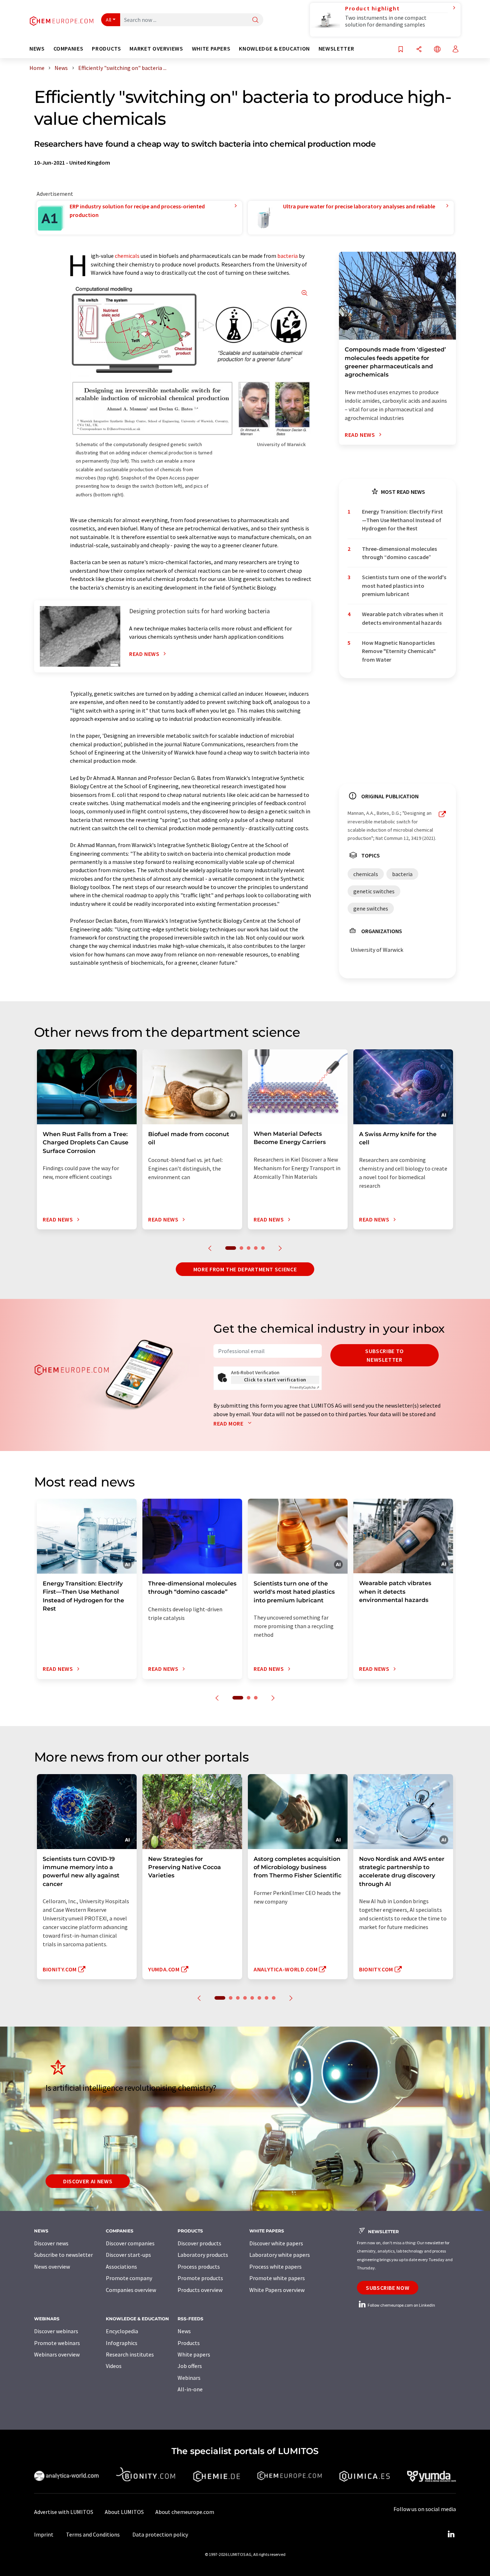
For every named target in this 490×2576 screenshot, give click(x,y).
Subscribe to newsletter (385, 1355)
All (109, 20)
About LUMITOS (124, 2512)
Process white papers (275, 2267)
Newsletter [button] (336, 49)
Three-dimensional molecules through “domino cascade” (399, 553)
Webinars (189, 2378)
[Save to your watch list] (401, 50)
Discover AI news (88, 2181)
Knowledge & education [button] (274, 49)
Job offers (190, 2366)
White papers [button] (211, 49)
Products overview (200, 2290)
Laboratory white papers (280, 2255)
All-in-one (190, 2389)
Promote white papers (277, 2278)
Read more (229, 1423)
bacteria (288, 256)
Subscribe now (388, 2288)
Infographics (122, 2343)
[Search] (255, 20)
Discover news (51, 2243)
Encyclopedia (122, 2331)
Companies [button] (69, 49)
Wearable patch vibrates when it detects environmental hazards (403, 618)
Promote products (200, 2278)
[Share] (419, 50)
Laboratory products (203, 2255)
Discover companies (130, 2243)
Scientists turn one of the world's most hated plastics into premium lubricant (404, 585)
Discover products (199, 2243)
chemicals (127, 256)
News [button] (37, 49)
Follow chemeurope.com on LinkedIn (401, 2305)
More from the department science (245, 1269)
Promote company (129, 2278)
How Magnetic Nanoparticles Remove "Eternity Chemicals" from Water (399, 651)
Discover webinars (56, 2331)
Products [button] (106, 49)
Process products (199, 2267)
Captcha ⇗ (305, 1387)
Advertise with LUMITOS (64, 2512)
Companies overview (131, 2290)
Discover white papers (276, 2243)
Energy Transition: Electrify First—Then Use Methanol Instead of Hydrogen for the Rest (402, 520)
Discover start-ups (128, 2255)
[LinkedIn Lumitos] (451, 2534)
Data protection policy (160, 2534)
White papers (194, 2354)
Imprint (44, 2534)
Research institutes (130, 2354)
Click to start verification (275, 1380)
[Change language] (437, 50)
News (184, 2331)
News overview (52, 2267)
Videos (114, 2366)
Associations (121, 2267)
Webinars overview (57, 2354)
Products (189, 2343)
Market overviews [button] (156, 49)
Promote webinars (57, 2343)
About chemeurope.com (185, 2512)
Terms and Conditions (93, 2534)
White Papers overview (277, 2290)
